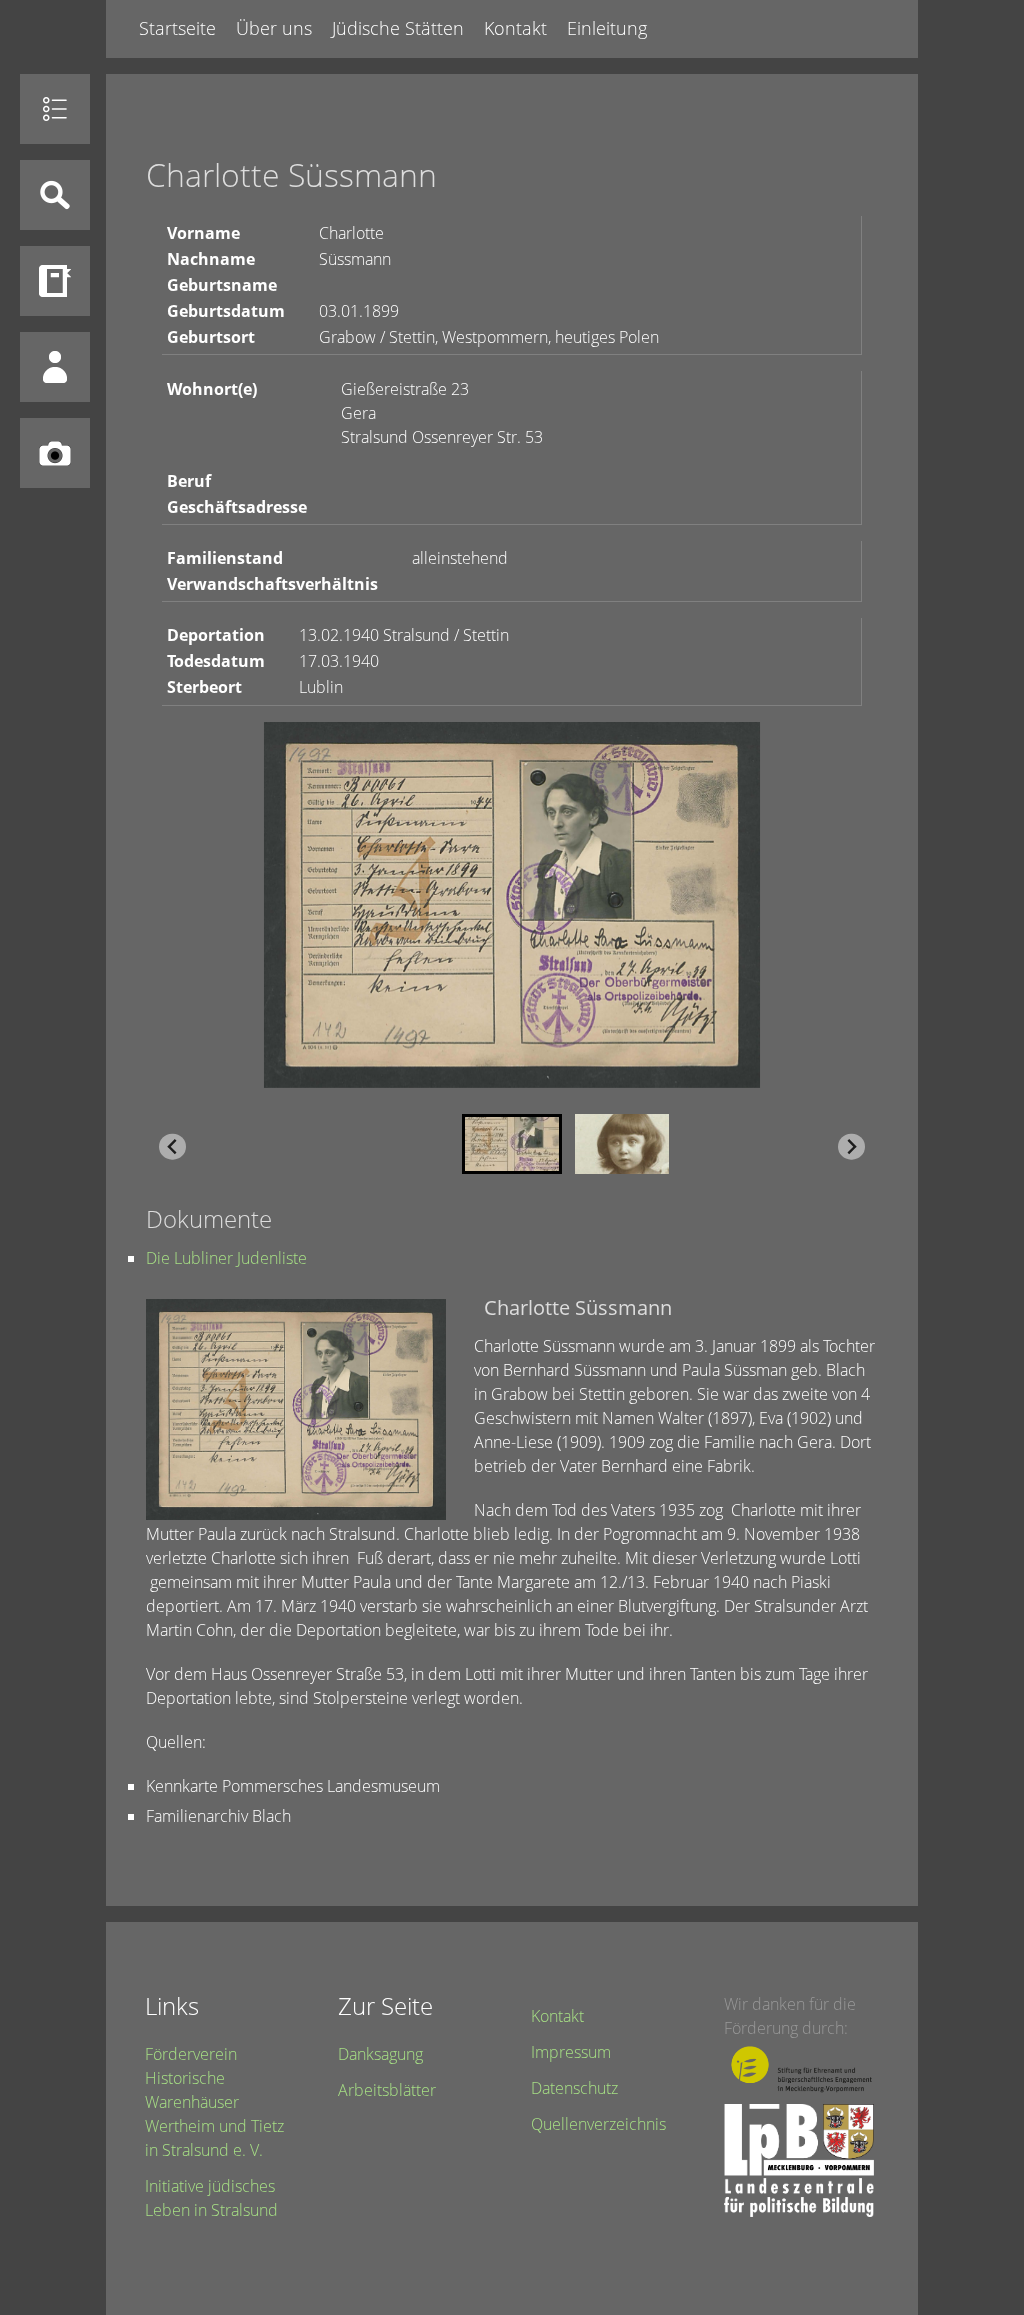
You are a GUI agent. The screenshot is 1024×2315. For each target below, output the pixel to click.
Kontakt (515, 28)
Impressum (571, 2052)
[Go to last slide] (172, 1146)
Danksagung (380, 2054)
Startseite (177, 28)
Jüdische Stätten (398, 28)
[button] (512, 1144)
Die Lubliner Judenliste (226, 1258)
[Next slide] (851, 1146)
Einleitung (607, 28)
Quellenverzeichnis (598, 2124)
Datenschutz (574, 2088)
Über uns (274, 28)
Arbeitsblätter (387, 2090)
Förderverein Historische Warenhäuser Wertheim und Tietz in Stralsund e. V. (214, 2102)
